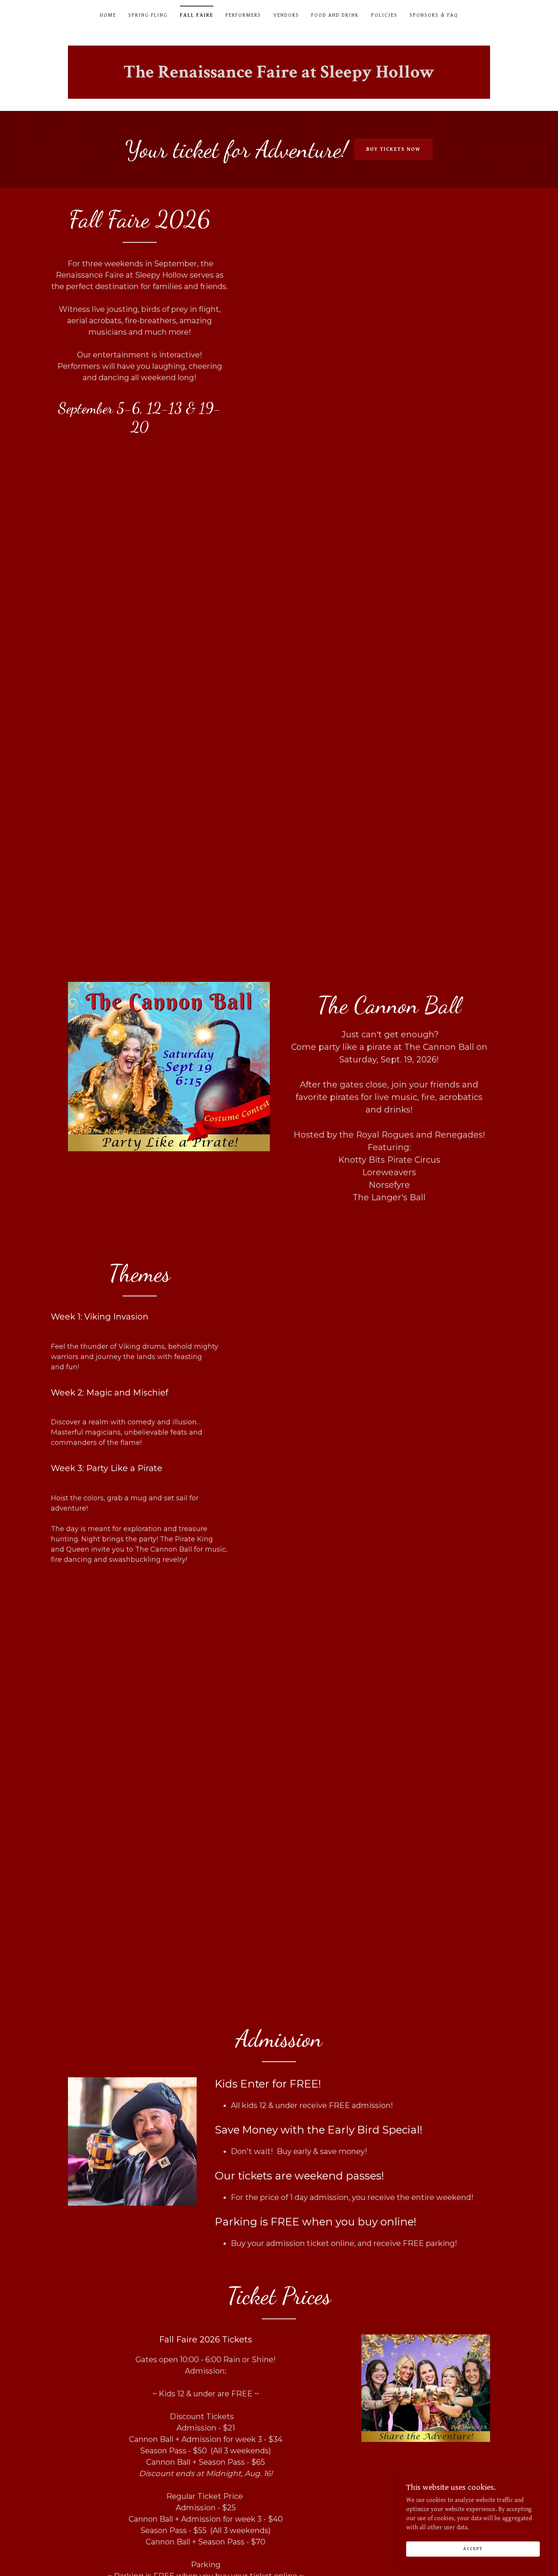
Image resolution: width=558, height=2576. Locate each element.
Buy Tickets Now (393, 149)
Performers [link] (243, 15)
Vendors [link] (286, 15)
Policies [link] (384, 15)
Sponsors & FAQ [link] (434, 15)
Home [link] (108, 15)
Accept (473, 2549)
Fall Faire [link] (197, 15)
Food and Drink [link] (335, 15)
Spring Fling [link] (148, 15)
